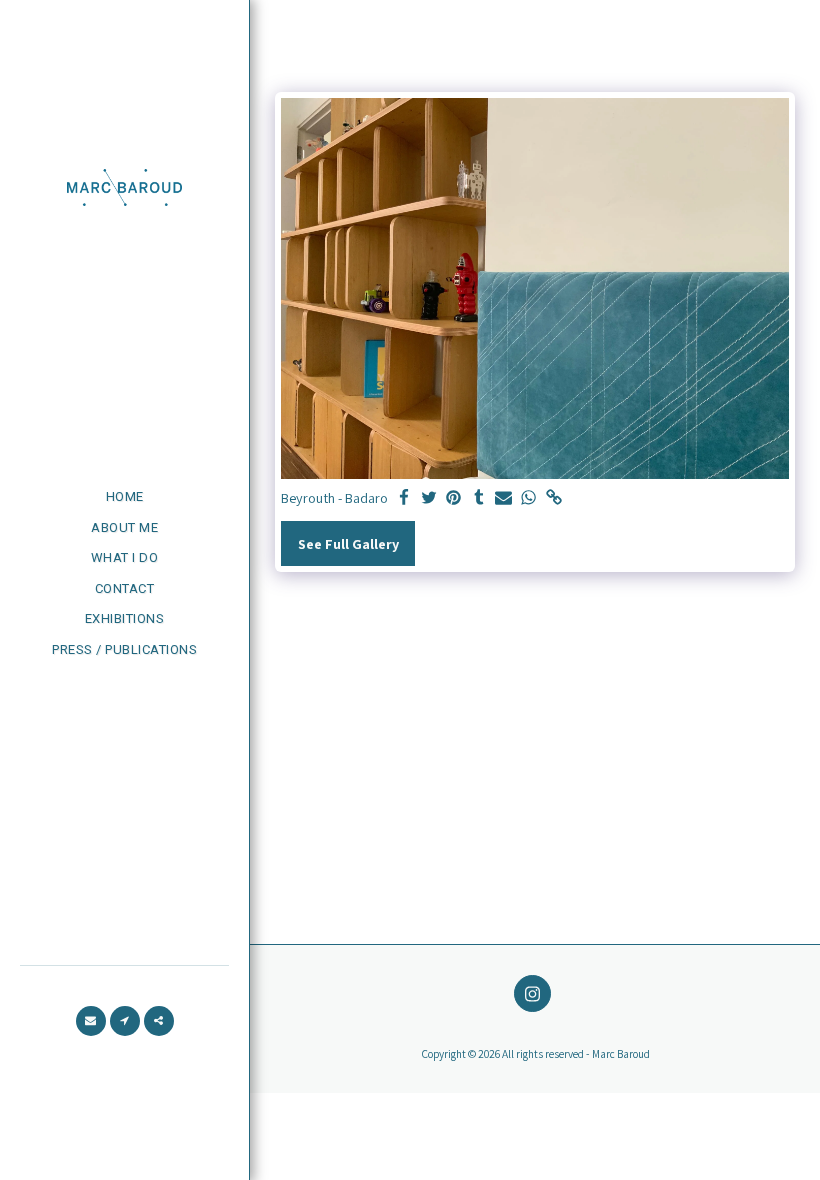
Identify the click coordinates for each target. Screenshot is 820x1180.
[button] (91, 1021)
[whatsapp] (529, 498)
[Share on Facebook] (404, 498)
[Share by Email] (504, 498)
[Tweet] (429, 498)
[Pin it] (454, 498)
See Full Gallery (348, 543)
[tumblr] (479, 498)
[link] (554, 498)
